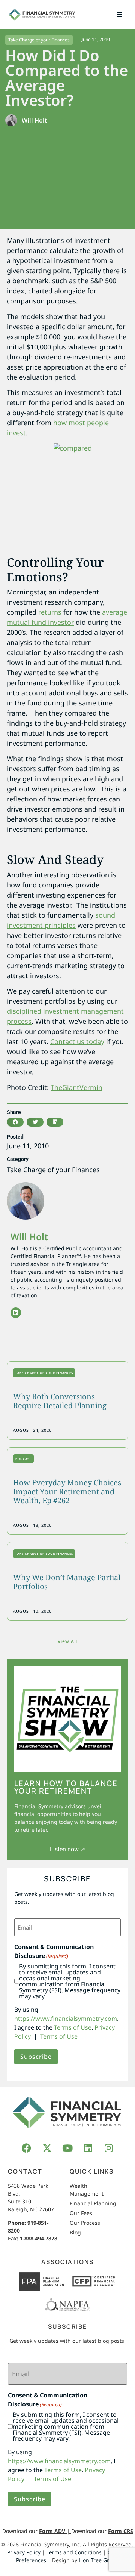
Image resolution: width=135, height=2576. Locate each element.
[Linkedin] (16, 1313)
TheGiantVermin (76, 1087)
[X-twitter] (47, 2148)
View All (67, 1641)
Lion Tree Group (99, 2560)
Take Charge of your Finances (39, 40)
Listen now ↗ (67, 1849)
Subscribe (36, 2057)
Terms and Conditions (74, 2552)
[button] (119, 15)
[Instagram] (109, 2148)
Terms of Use (73, 2027)
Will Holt (29, 1237)
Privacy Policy (24, 2552)
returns (50, 612)
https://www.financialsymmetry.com (66, 2019)
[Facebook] (26, 2148)
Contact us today (77, 1041)
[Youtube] (67, 2148)
